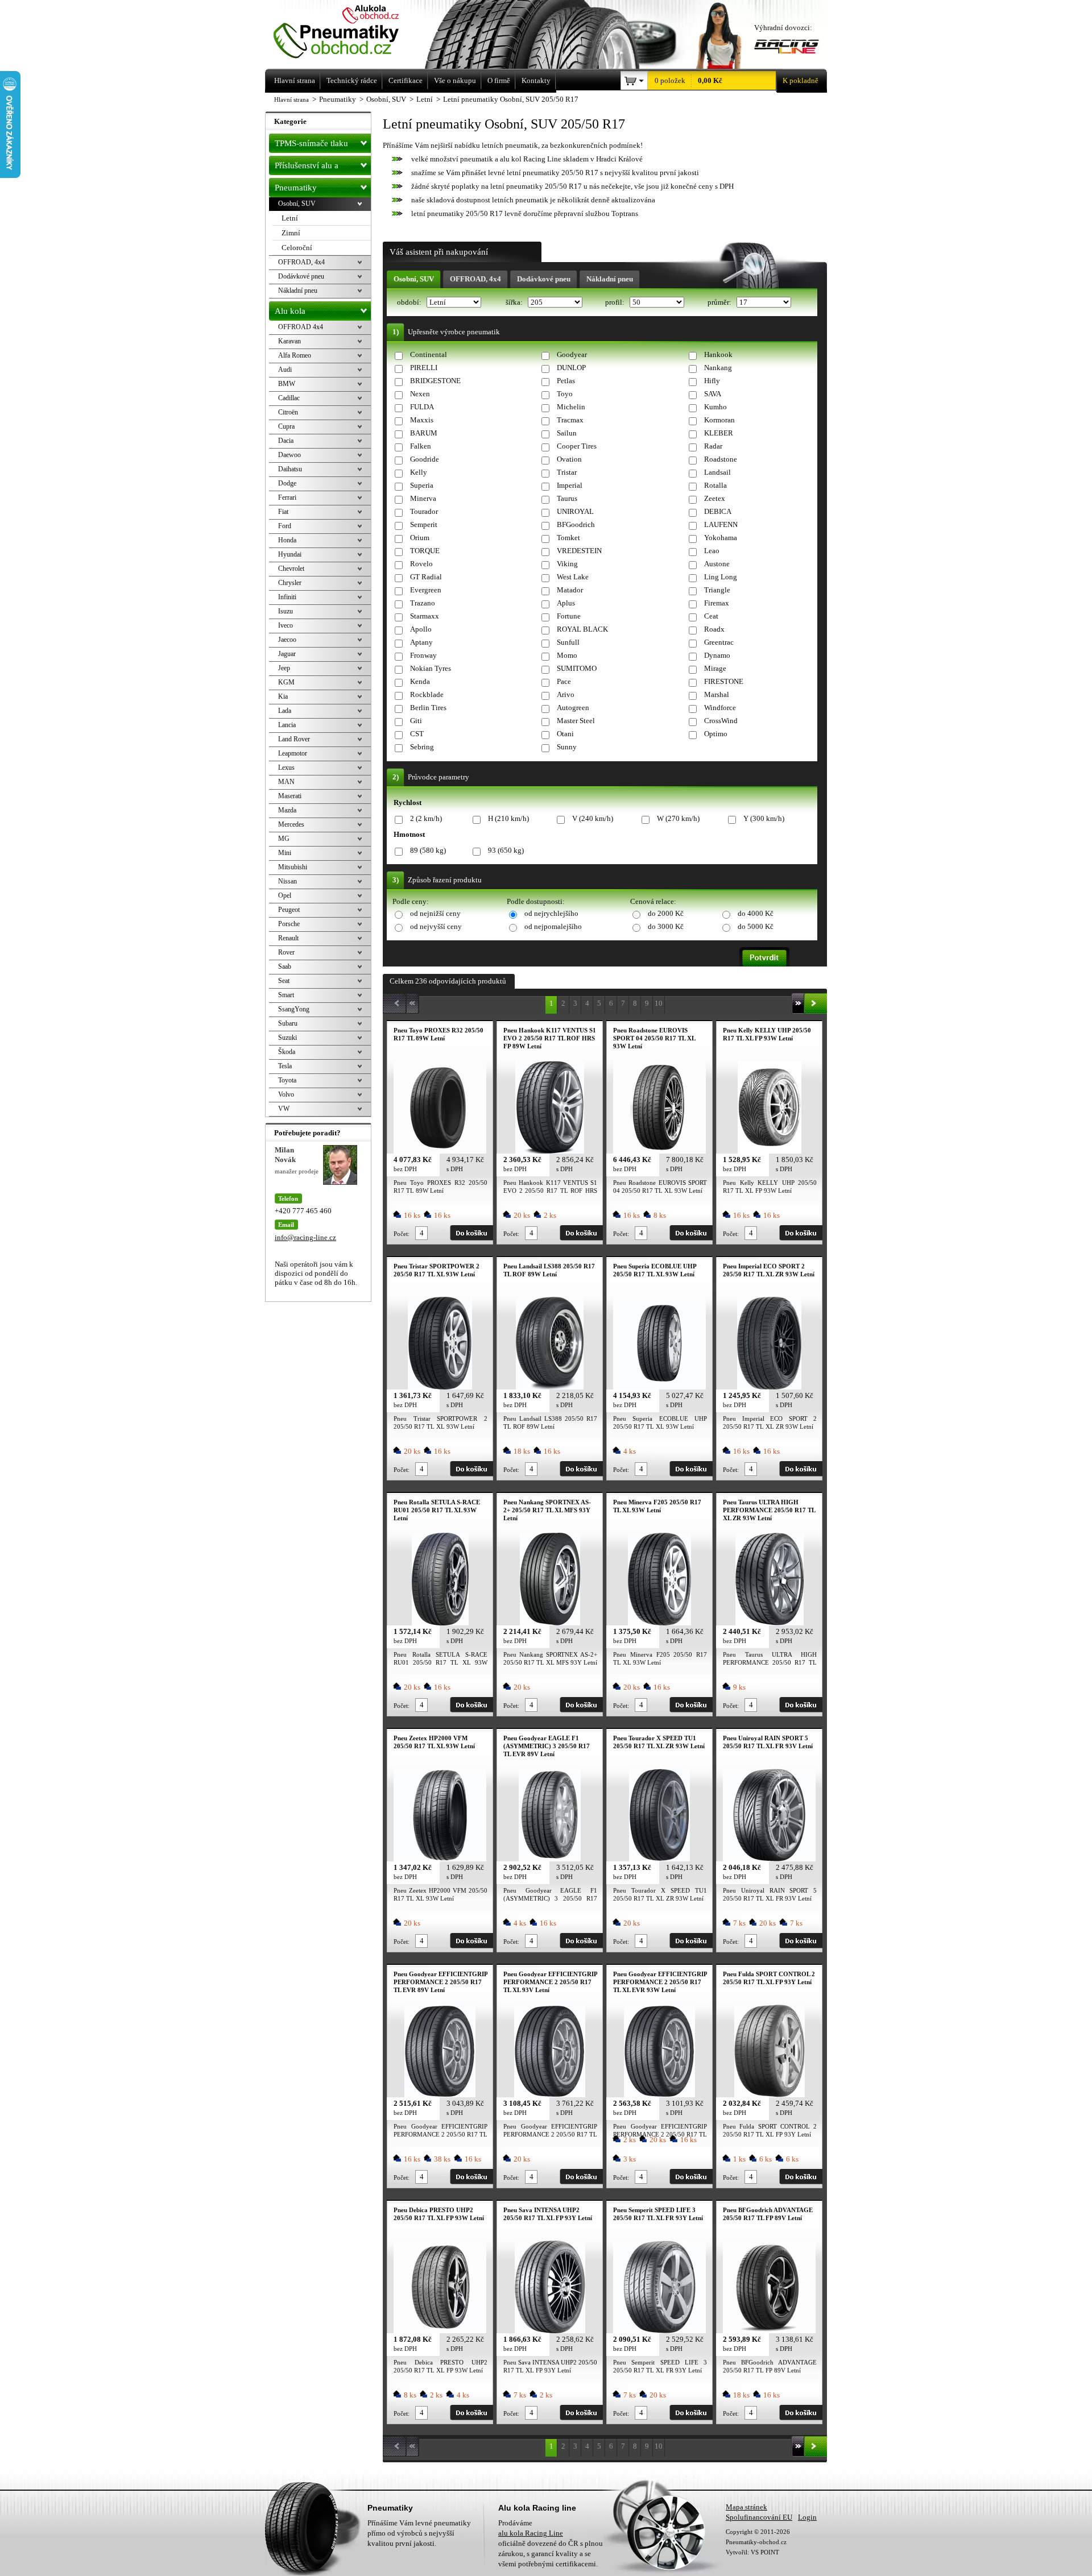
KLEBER (719, 433)
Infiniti (287, 597)
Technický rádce (352, 80)
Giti (416, 721)
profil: (616, 302)
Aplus (566, 603)
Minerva (423, 498)
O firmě (499, 80)
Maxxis (422, 420)
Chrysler (290, 583)
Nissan (288, 881)
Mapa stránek (746, 2507)
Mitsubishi (293, 867)
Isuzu (286, 611)
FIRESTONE (724, 681)
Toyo (565, 394)
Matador (570, 590)
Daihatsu (290, 469)
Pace (564, 681)
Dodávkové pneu (544, 279)
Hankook (718, 354)
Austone (717, 564)
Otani (565, 734)
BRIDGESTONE (435, 381)
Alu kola (290, 311)
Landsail (717, 472)
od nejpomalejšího (553, 926)
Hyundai (290, 554)
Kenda (420, 681)
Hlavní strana (291, 99)
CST (417, 734)
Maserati (290, 796)
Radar (713, 446)
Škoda (287, 1052)
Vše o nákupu (455, 80)
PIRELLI (424, 368)
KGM (286, 682)
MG (284, 839)
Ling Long (721, 577)
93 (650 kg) (506, 850)
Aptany (421, 642)
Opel (285, 895)
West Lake (573, 577)
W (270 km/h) (678, 818)
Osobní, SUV (414, 279)
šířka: (515, 302)
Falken (421, 446)
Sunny (567, 747)
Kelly (419, 472)
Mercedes (291, 824)
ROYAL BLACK (582, 629)
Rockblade (427, 694)
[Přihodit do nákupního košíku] (471, 1233)
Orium (420, 538)
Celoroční (297, 248)
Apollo (421, 629)
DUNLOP (571, 368)
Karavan (289, 341)
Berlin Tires (428, 708)
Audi (285, 370)
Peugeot (289, 910)
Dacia (286, 441)
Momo (567, 655)
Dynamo (717, 655)
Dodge (287, 483)
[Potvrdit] (764, 957)
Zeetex (715, 498)
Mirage (715, 668)
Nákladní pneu (610, 279)
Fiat (283, 512)
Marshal (717, 694)
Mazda (287, 810)
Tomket (568, 538)
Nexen (420, 394)
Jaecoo (287, 640)
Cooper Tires (577, 446)
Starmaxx (425, 616)
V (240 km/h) (593, 818)
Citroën (288, 412)
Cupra (286, 426)
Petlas (566, 381)
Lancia (287, 725)
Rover (286, 952)
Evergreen (426, 590)
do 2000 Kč (666, 913)
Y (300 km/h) (764, 818)
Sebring (422, 747)
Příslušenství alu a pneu (307, 168)
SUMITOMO (577, 668)
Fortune (569, 616)
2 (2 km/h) (426, 818)
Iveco (286, 625)
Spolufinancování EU (759, 2517)
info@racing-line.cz (305, 1237)
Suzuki (288, 1038)
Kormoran (719, 420)
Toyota (287, 1080)
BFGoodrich (576, 524)
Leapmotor (293, 753)
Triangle (717, 590)
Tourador (424, 511)
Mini (285, 853)
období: (410, 302)
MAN (286, 782)
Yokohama (721, 538)
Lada (285, 711)
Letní (290, 218)
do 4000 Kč (756, 913)
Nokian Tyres (431, 668)
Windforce (720, 708)
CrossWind (721, 721)
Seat (284, 981)
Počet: (402, 1234)
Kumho (715, 407)
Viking (567, 564)
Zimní (291, 233)
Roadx (714, 629)
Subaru (288, 1023)
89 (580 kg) (428, 850)
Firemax (717, 603)
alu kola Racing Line (531, 2533)
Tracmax (570, 420)
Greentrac (719, 642)
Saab (285, 966)
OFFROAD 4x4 (301, 327)
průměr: (720, 302)
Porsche (289, 924)
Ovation (569, 459)
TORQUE (425, 551)
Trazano (423, 603)
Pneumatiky (296, 188)
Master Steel (576, 721)
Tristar (567, 472)
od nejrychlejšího (551, 913)
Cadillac (289, 398)
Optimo (716, 734)
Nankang (718, 368)
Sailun (567, 433)
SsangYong (294, 1009)
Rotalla (715, 485)
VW (284, 1109)
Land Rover (294, 739)
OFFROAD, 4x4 (475, 279)
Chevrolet (291, 569)
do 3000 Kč (666, 926)
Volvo (286, 1094)
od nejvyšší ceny (436, 926)
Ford (285, 526)
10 (659, 1003)
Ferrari (287, 497)
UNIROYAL (575, 511)
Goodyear (572, 354)
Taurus (567, 498)
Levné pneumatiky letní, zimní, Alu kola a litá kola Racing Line (352, 33)
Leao (712, 551)
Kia (283, 696)
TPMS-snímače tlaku (311, 143)
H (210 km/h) (508, 818)
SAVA (713, 394)
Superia (422, 485)
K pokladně (801, 80)
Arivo (566, 694)
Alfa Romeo (295, 355)
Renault (288, 938)
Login (807, 2517)
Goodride (425, 459)
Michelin (571, 407)
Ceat (711, 616)
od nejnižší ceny (435, 913)
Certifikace (406, 80)
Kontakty (536, 80)
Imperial (570, 485)
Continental (429, 354)
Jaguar (287, 654)
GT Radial (426, 577)
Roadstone (721, 459)
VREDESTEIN (579, 551)
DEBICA (718, 511)
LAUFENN (721, 524)
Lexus (286, 768)
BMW (287, 384)
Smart (286, 995)
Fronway (423, 655)
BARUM (424, 433)
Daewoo (289, 455)
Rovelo (421, 564)
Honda (287, 540)
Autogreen (573, 708)
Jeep (284, 668)
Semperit (424, 524)
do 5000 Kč (756, 926)
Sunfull (568, 642)
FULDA (422, 407)
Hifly (712, 381)
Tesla (285, 1066)
